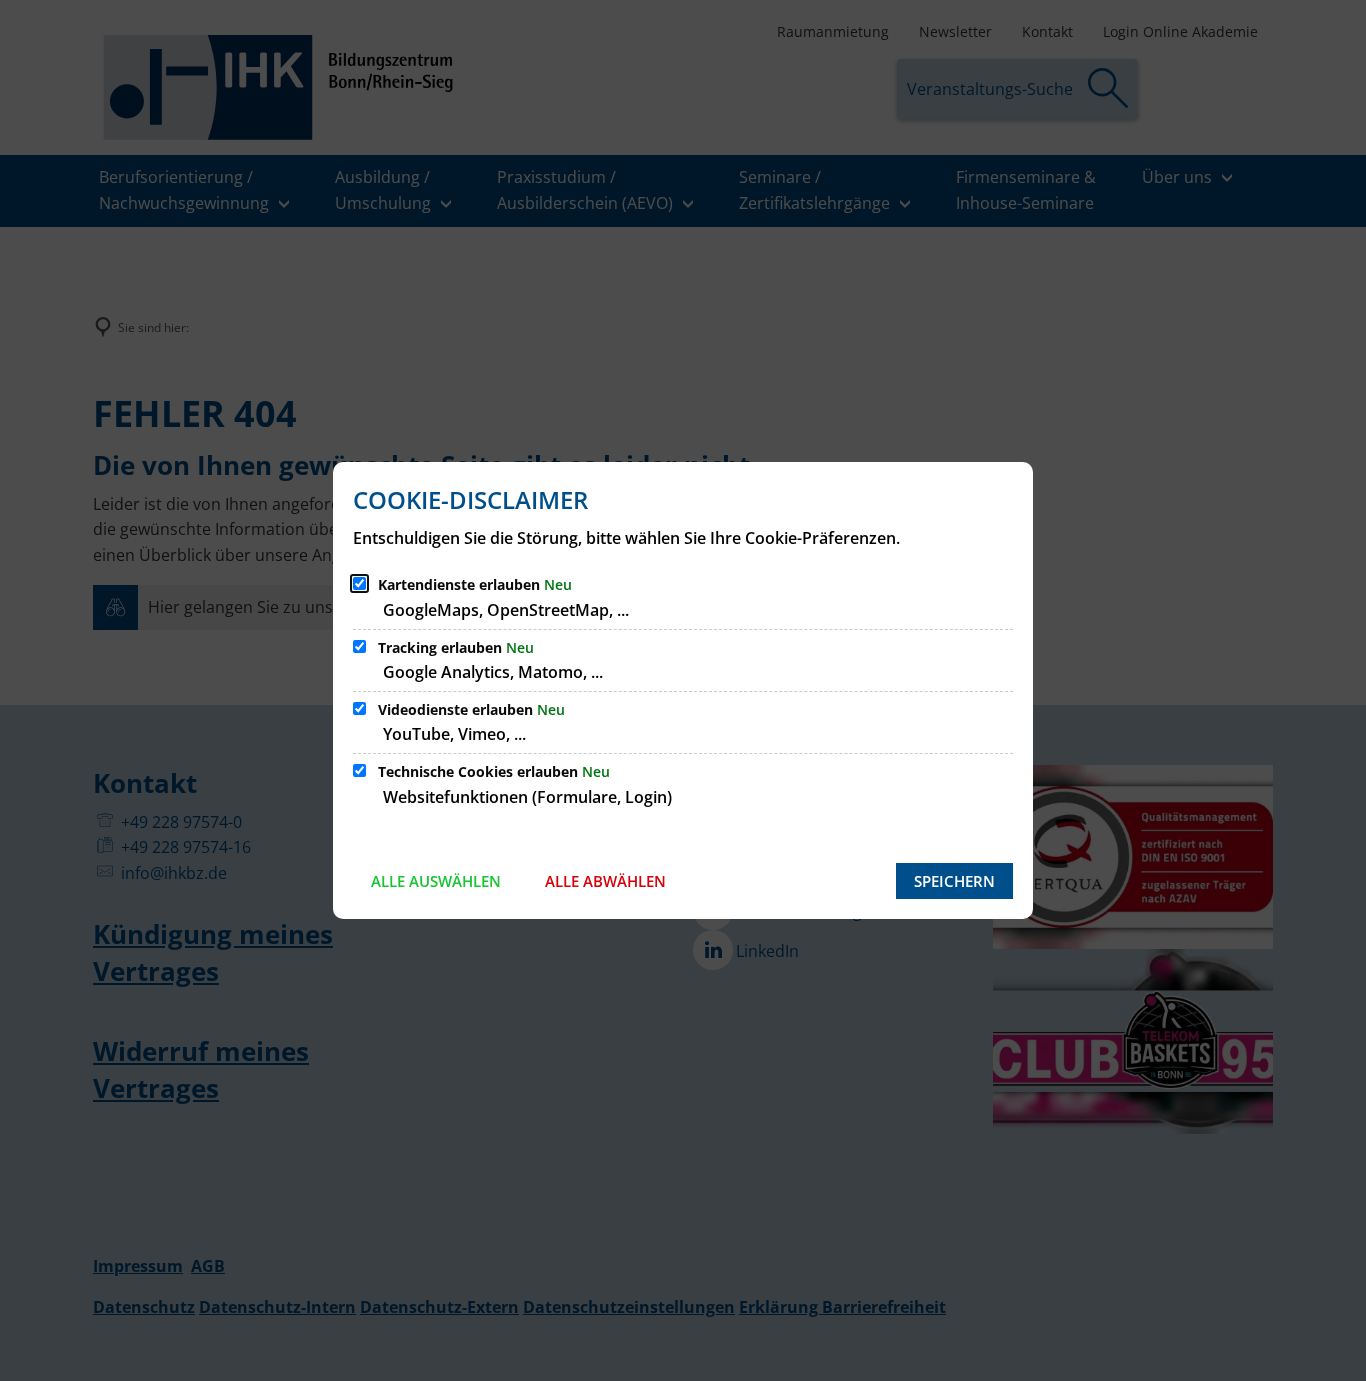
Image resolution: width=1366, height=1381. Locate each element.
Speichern (954, 881)
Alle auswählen (436, 881)
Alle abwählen (605, 881)
